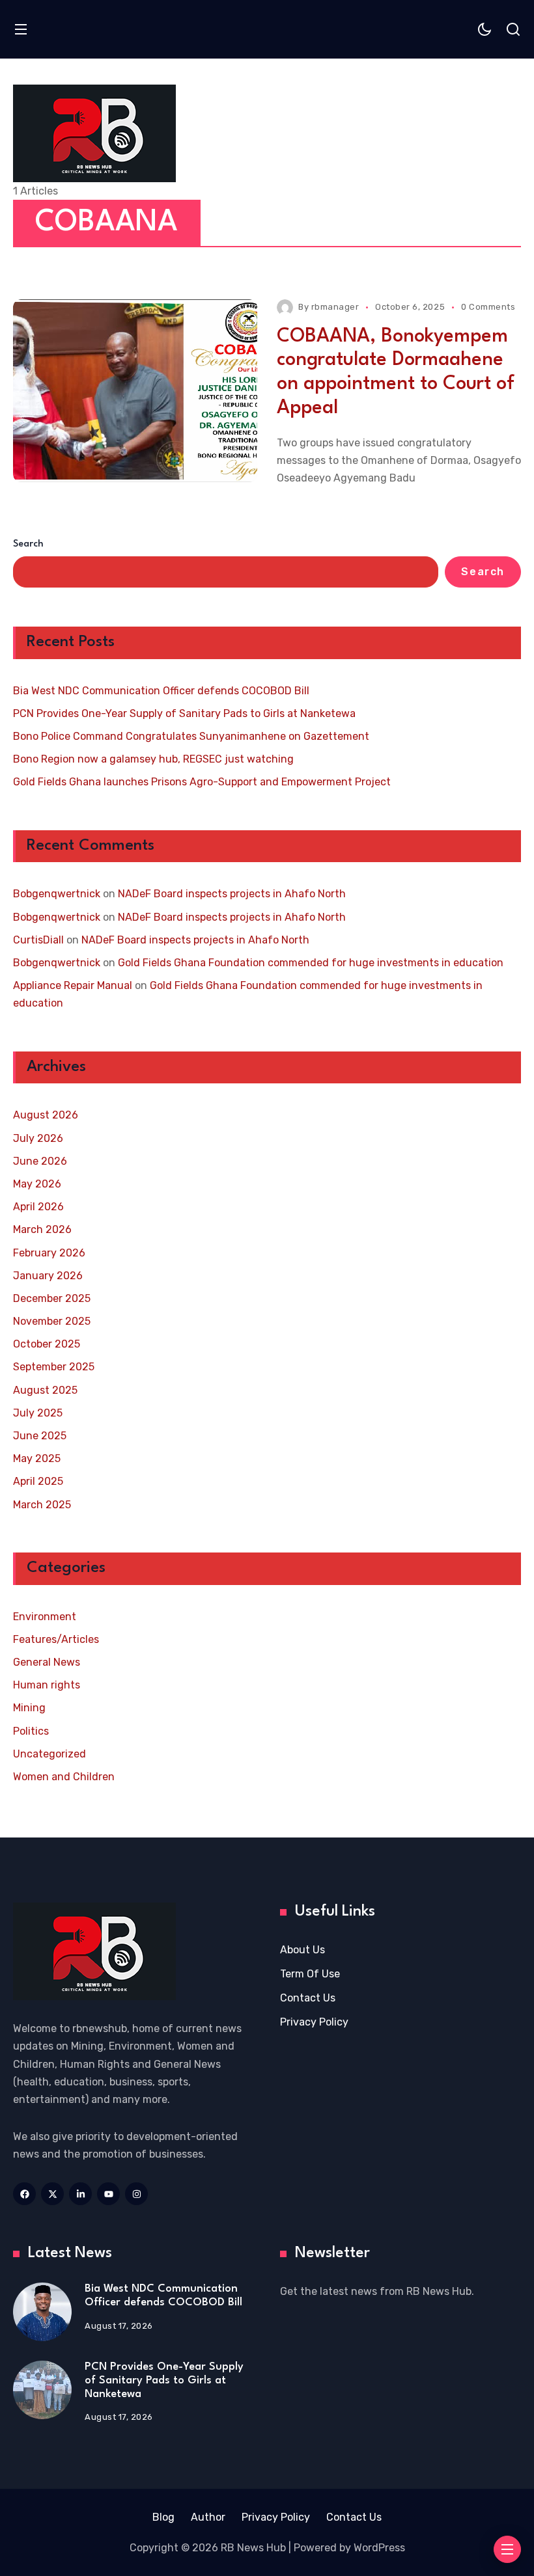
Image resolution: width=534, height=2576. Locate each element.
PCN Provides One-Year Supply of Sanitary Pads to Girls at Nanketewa (184, 713)
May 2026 (37, 1184)
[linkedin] (80, 2194)
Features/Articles (56, 1639)
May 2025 (37, 1458)
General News (47, 1662)
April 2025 (38, 1481)
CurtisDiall (38, 940)
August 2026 (46, 1115)
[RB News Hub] (94, 133)
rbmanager (335, 307)
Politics (31, 1731)
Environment (45, 1617)
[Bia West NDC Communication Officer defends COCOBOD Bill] (42, 2312)
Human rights (47, 1685)
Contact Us (308, 1998)
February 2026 (49, 1253)
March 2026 (42, 1229)
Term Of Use (310, 1974)
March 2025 (42, 1505)
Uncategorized (49, 1754)
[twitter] (52, 2194)
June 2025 (40, 1436)
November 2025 (52, 1321)
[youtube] (108, 2194)
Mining (29, 1708)
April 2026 (38, 1207)
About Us (302, 1950)
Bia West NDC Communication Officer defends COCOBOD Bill (161, 691)
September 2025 (54, 1367)
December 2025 (52, 1298)
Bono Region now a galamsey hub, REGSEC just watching (153, 759)
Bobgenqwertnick (57, 894)
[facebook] (24, 2194)
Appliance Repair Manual (73, 985)
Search (28, 544)
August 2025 (45, 1390)
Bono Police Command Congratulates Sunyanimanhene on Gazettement (191, 736)
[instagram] (136, 2194)
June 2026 (40, 1161)
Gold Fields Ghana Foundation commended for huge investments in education (311, 963)
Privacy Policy (314, 2022)
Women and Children (64, 1777)
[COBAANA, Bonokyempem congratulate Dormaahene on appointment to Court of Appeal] (135, 391)
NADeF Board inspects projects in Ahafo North (232, 894)
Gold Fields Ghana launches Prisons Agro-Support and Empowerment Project (202, 782)
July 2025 (38, 1413)
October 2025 (47, 1344)
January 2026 (48, 1276)
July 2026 (38, 1138)
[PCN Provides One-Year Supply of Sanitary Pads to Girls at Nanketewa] (42, 2390)
